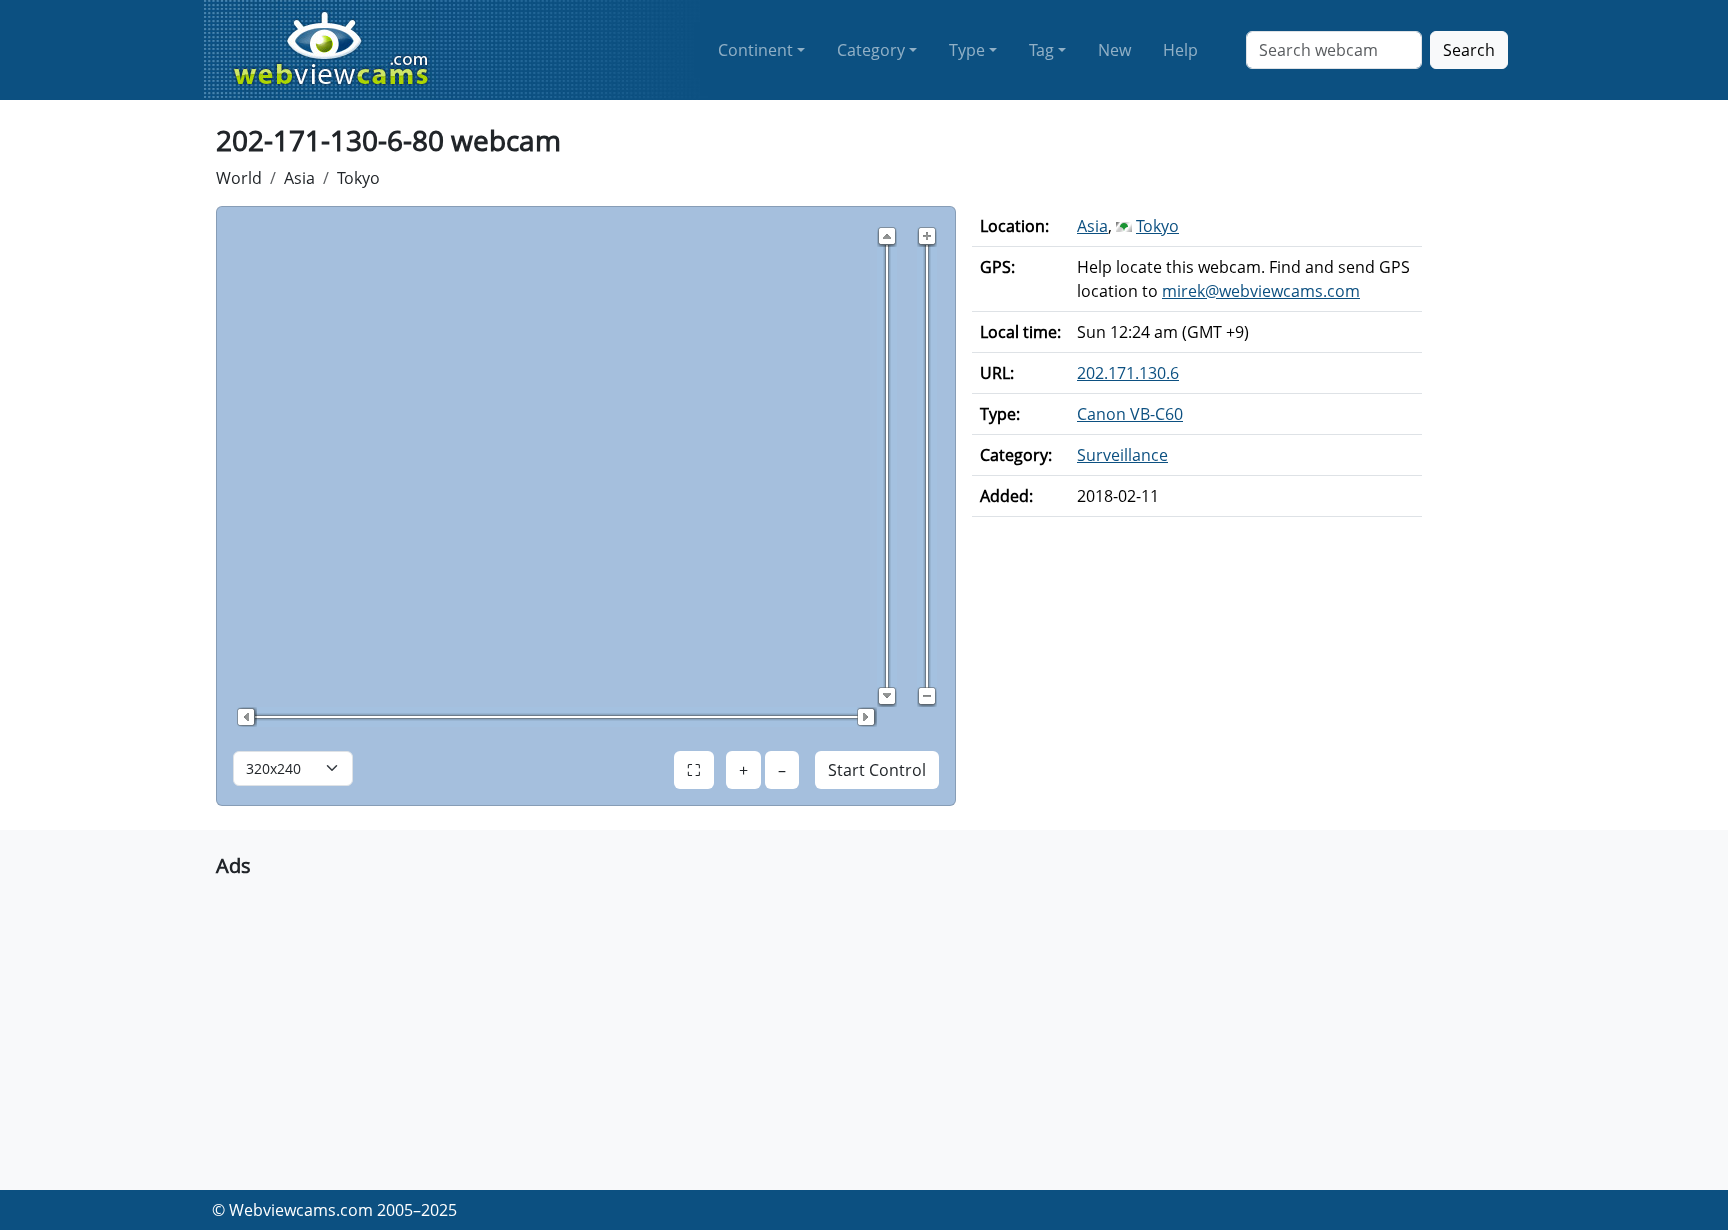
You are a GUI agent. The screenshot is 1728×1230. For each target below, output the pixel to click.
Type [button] (967, 50)
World (239, 178)
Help (1180, 50)
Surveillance (1122, 455)
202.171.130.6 (1128, 373)
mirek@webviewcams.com (1261, 291)
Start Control (877, 770)
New (1114, 50)
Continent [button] (755, 50)
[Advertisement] (816, 1026)
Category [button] (871, 50)
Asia (299, 178)
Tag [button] (1041, 50)
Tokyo (358, 178)
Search (1469, 50)
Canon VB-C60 (1130, 414)
